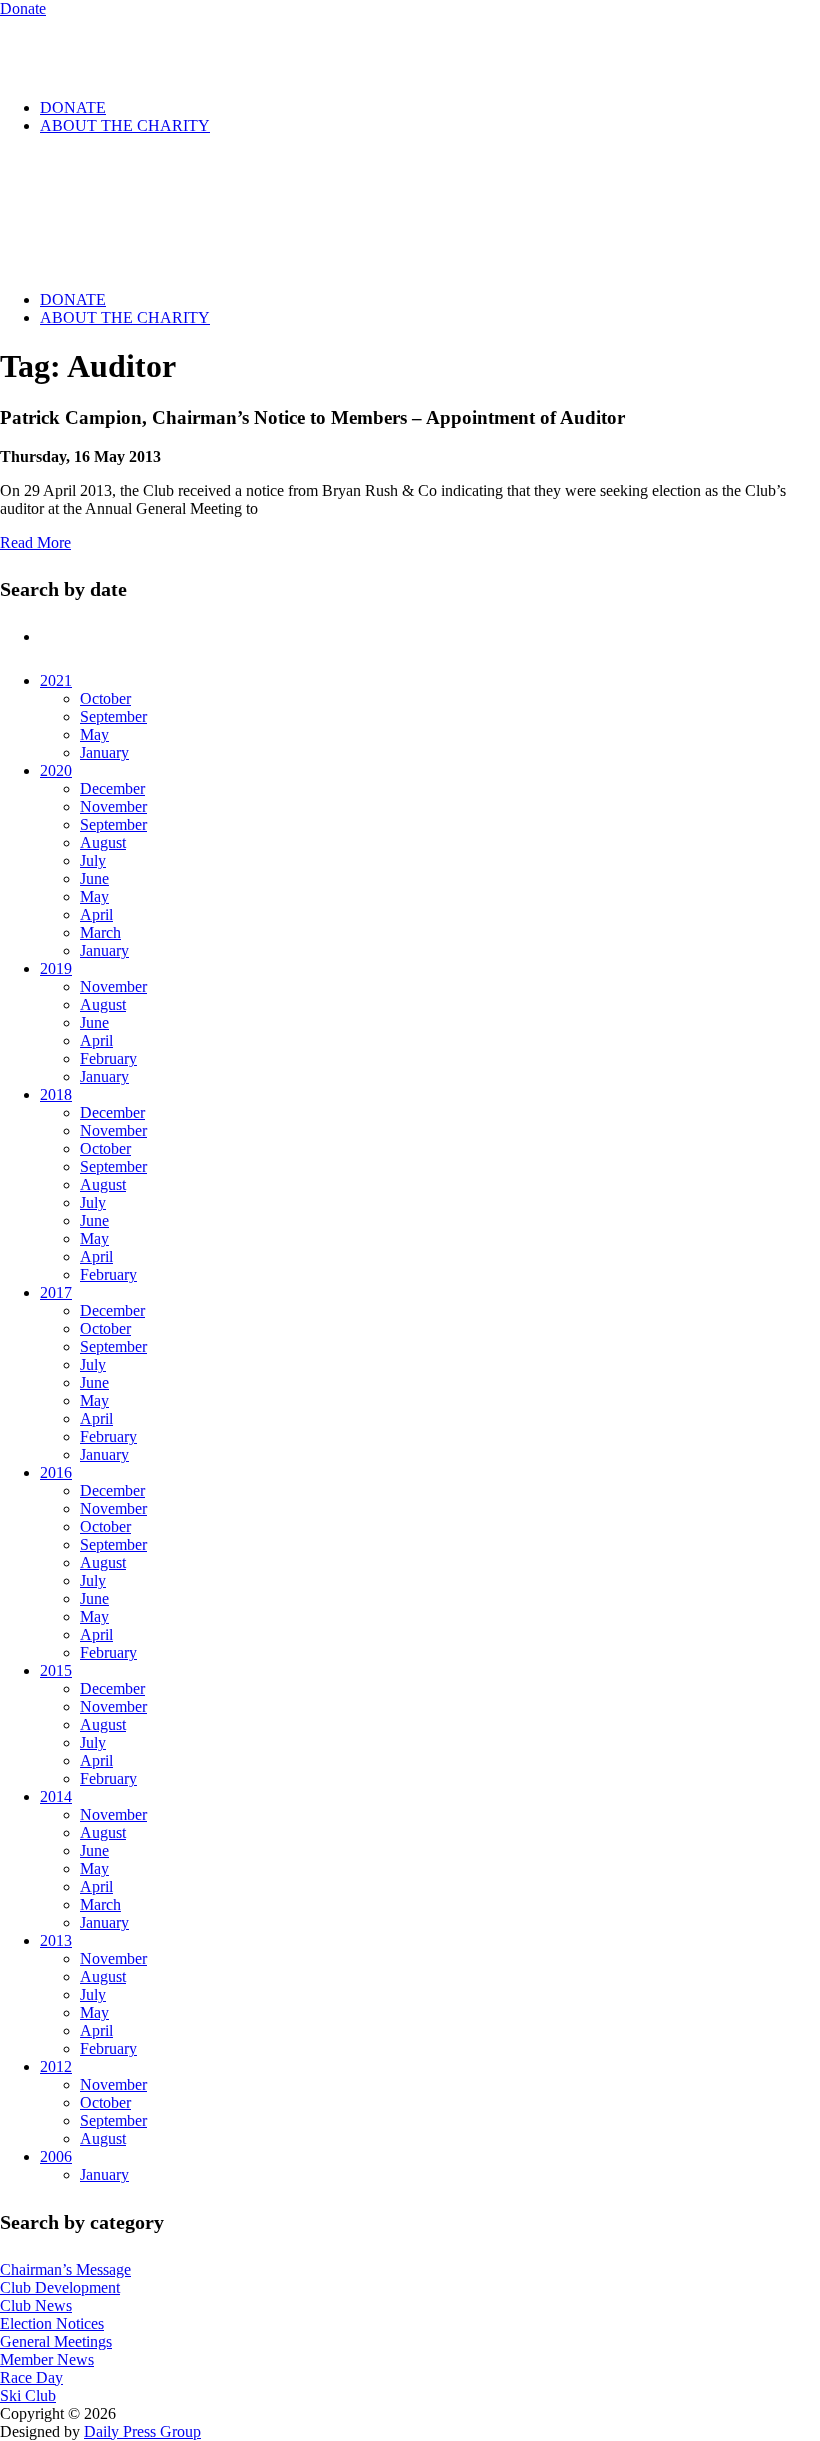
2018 (56, 1094)
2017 (56, 1292)
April (96, 914)
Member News (47, 2359)
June (94, 878)
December (112, 788)
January (104, 752)
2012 (56, 2066)
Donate (23, 8)
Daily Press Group (142, 2431)
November (113, 806)
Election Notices (52, 2323)
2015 (56, 1670)
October (105, 698)
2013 (56, 1940)
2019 (56, 968)
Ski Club (28, 2395)
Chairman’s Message (65, 2269)
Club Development (60, 2287)
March (100, 932)
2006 (56, 2156)
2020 (56, 770)
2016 (56, 1472)
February (108, 1058)
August (103, 842)
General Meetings (56, 2341)
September (113, 716)
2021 (56, 680)
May (94, 734)
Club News (36, 2305)
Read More (35, 542)
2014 (56, 1796)
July (93, 860)
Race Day (31, 2377)
